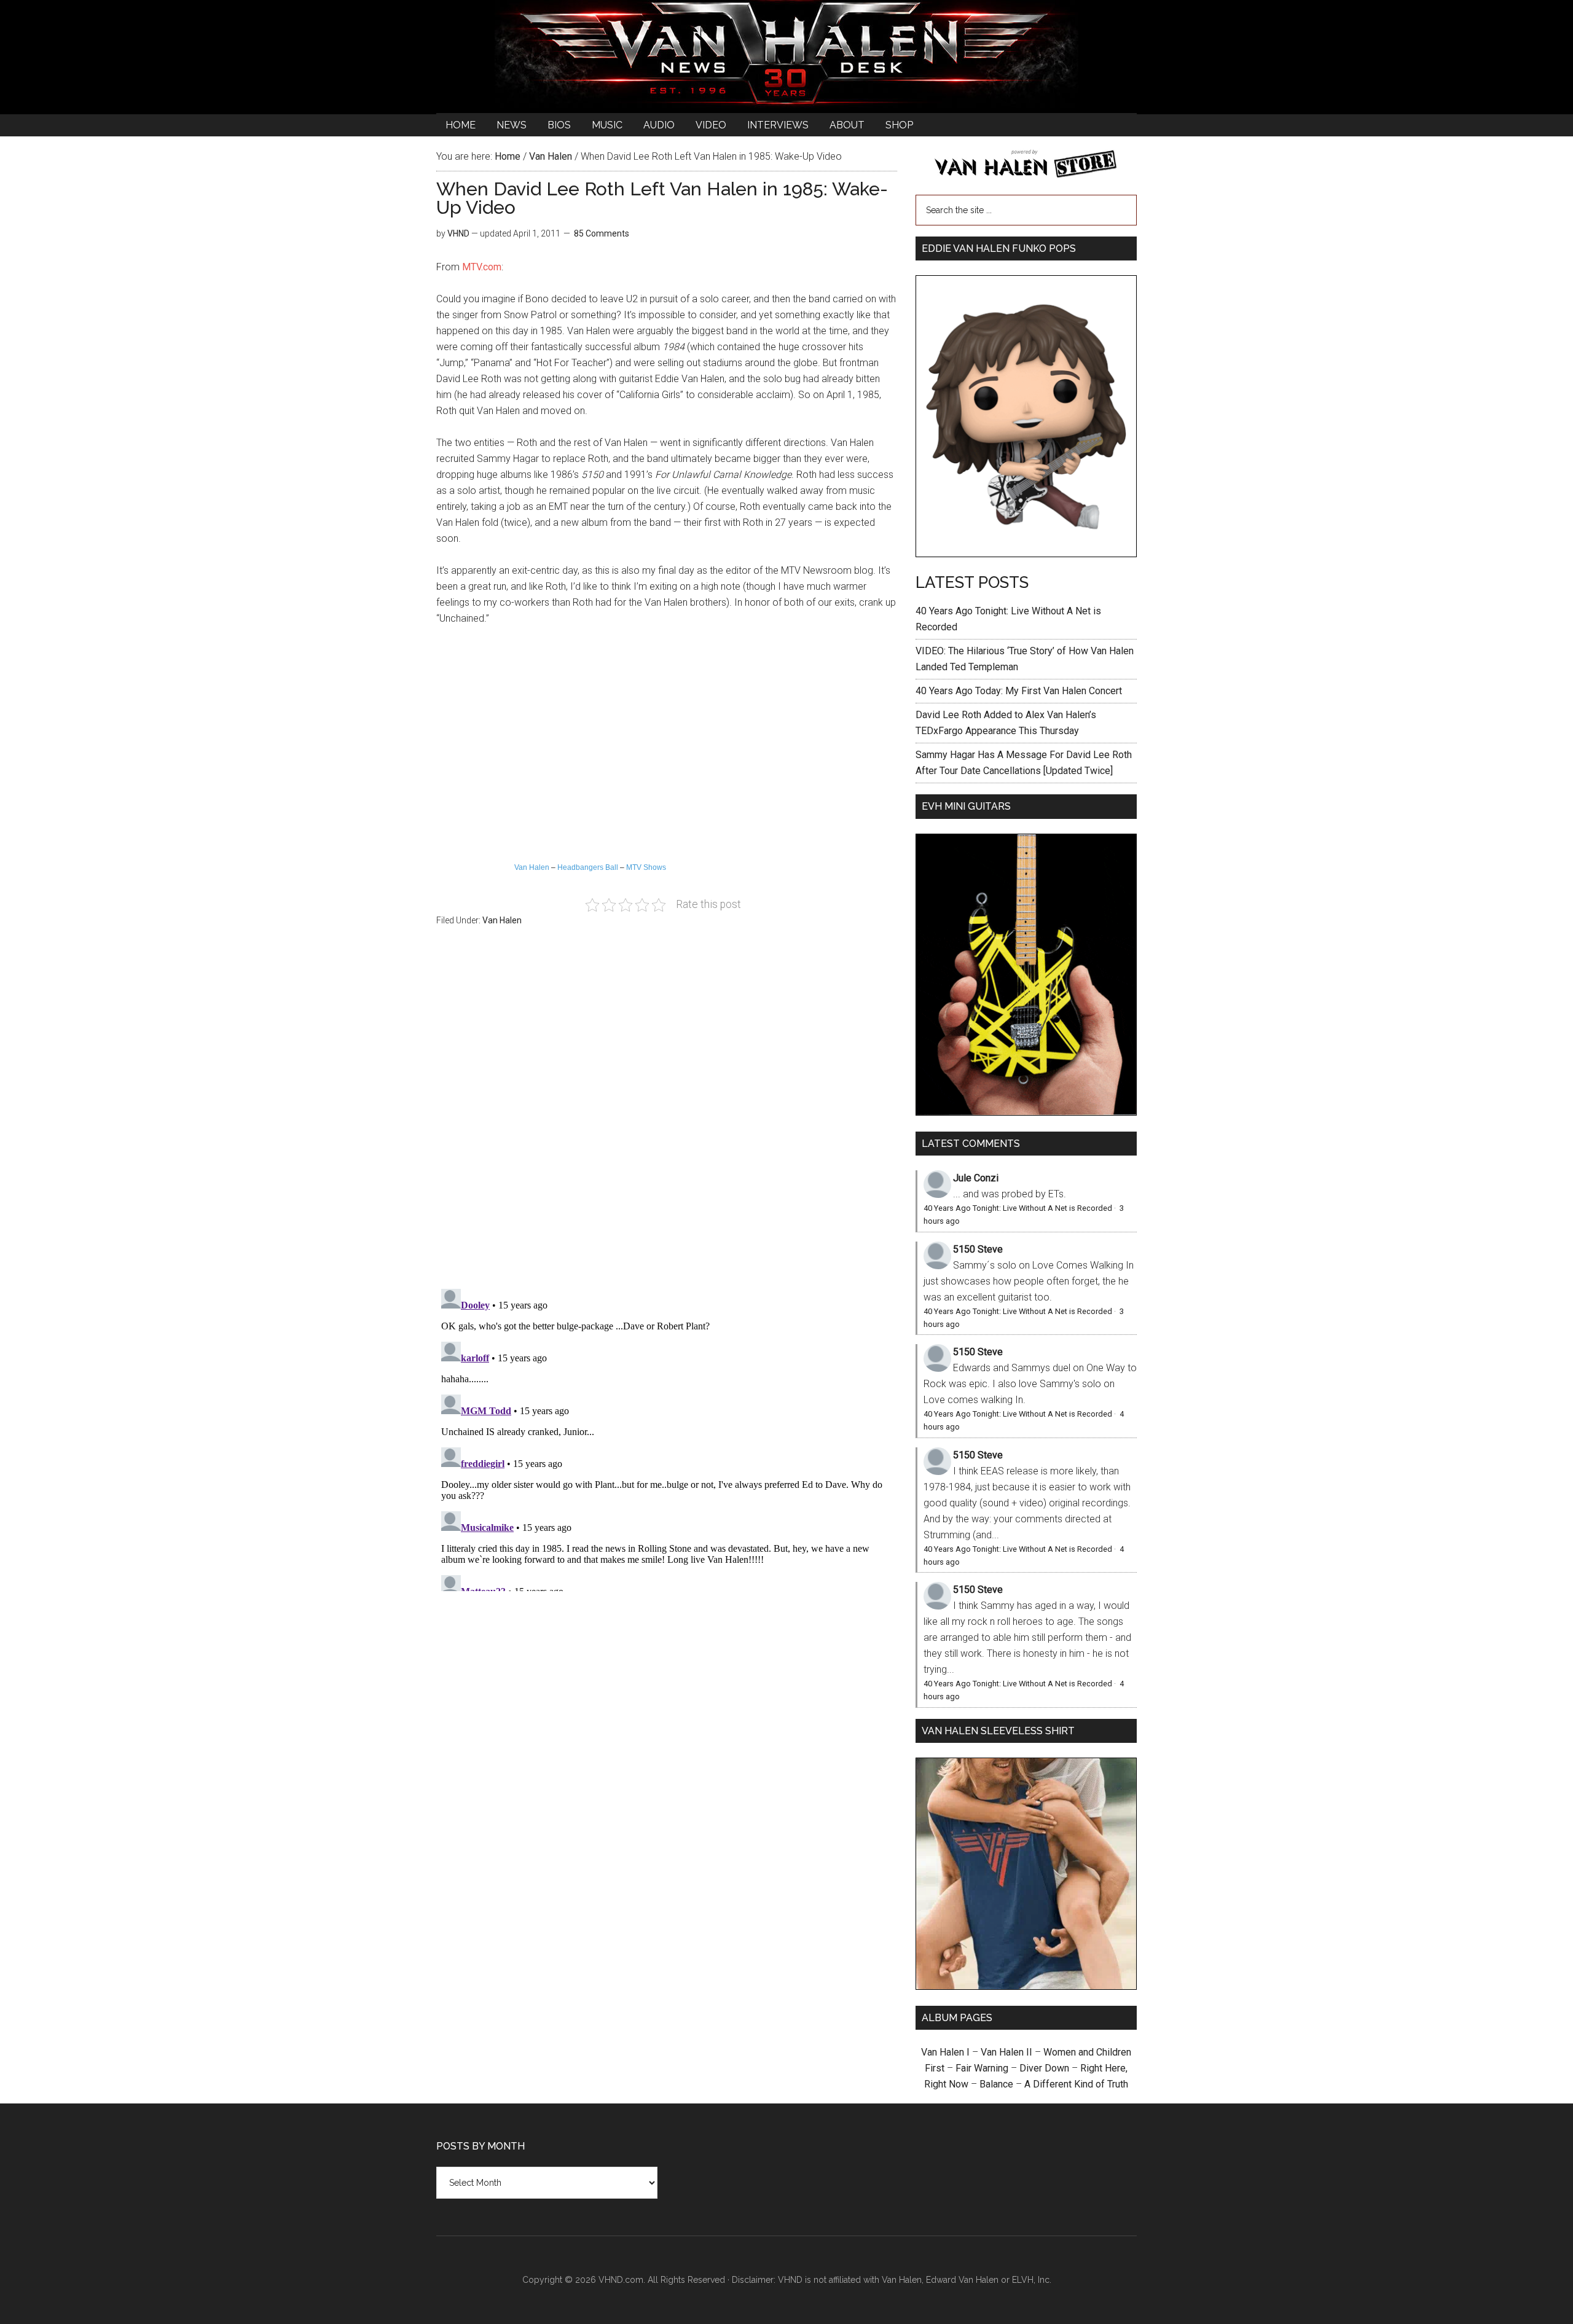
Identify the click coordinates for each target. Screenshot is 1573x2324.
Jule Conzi (976, 1178)
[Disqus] (667, 1438)
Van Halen (532, 867)
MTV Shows (646, 867)
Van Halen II (1006, 2052)
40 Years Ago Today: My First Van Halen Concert (1019, 691)
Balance (996, 2084)
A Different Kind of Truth (1076, 2084)
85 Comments (602, 233)
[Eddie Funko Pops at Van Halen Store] (1026, 554)
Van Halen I (945, 2052)
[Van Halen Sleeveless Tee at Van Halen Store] (1026, 1986)
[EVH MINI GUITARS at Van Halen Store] (1026, 1112)
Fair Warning (982, 2068)
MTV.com (482, 267)
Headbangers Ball (588, 867)
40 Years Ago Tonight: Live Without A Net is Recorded (1018, 1208)
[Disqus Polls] (667, 1114)
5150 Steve (978, 1249)
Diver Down (1044, 2068)
